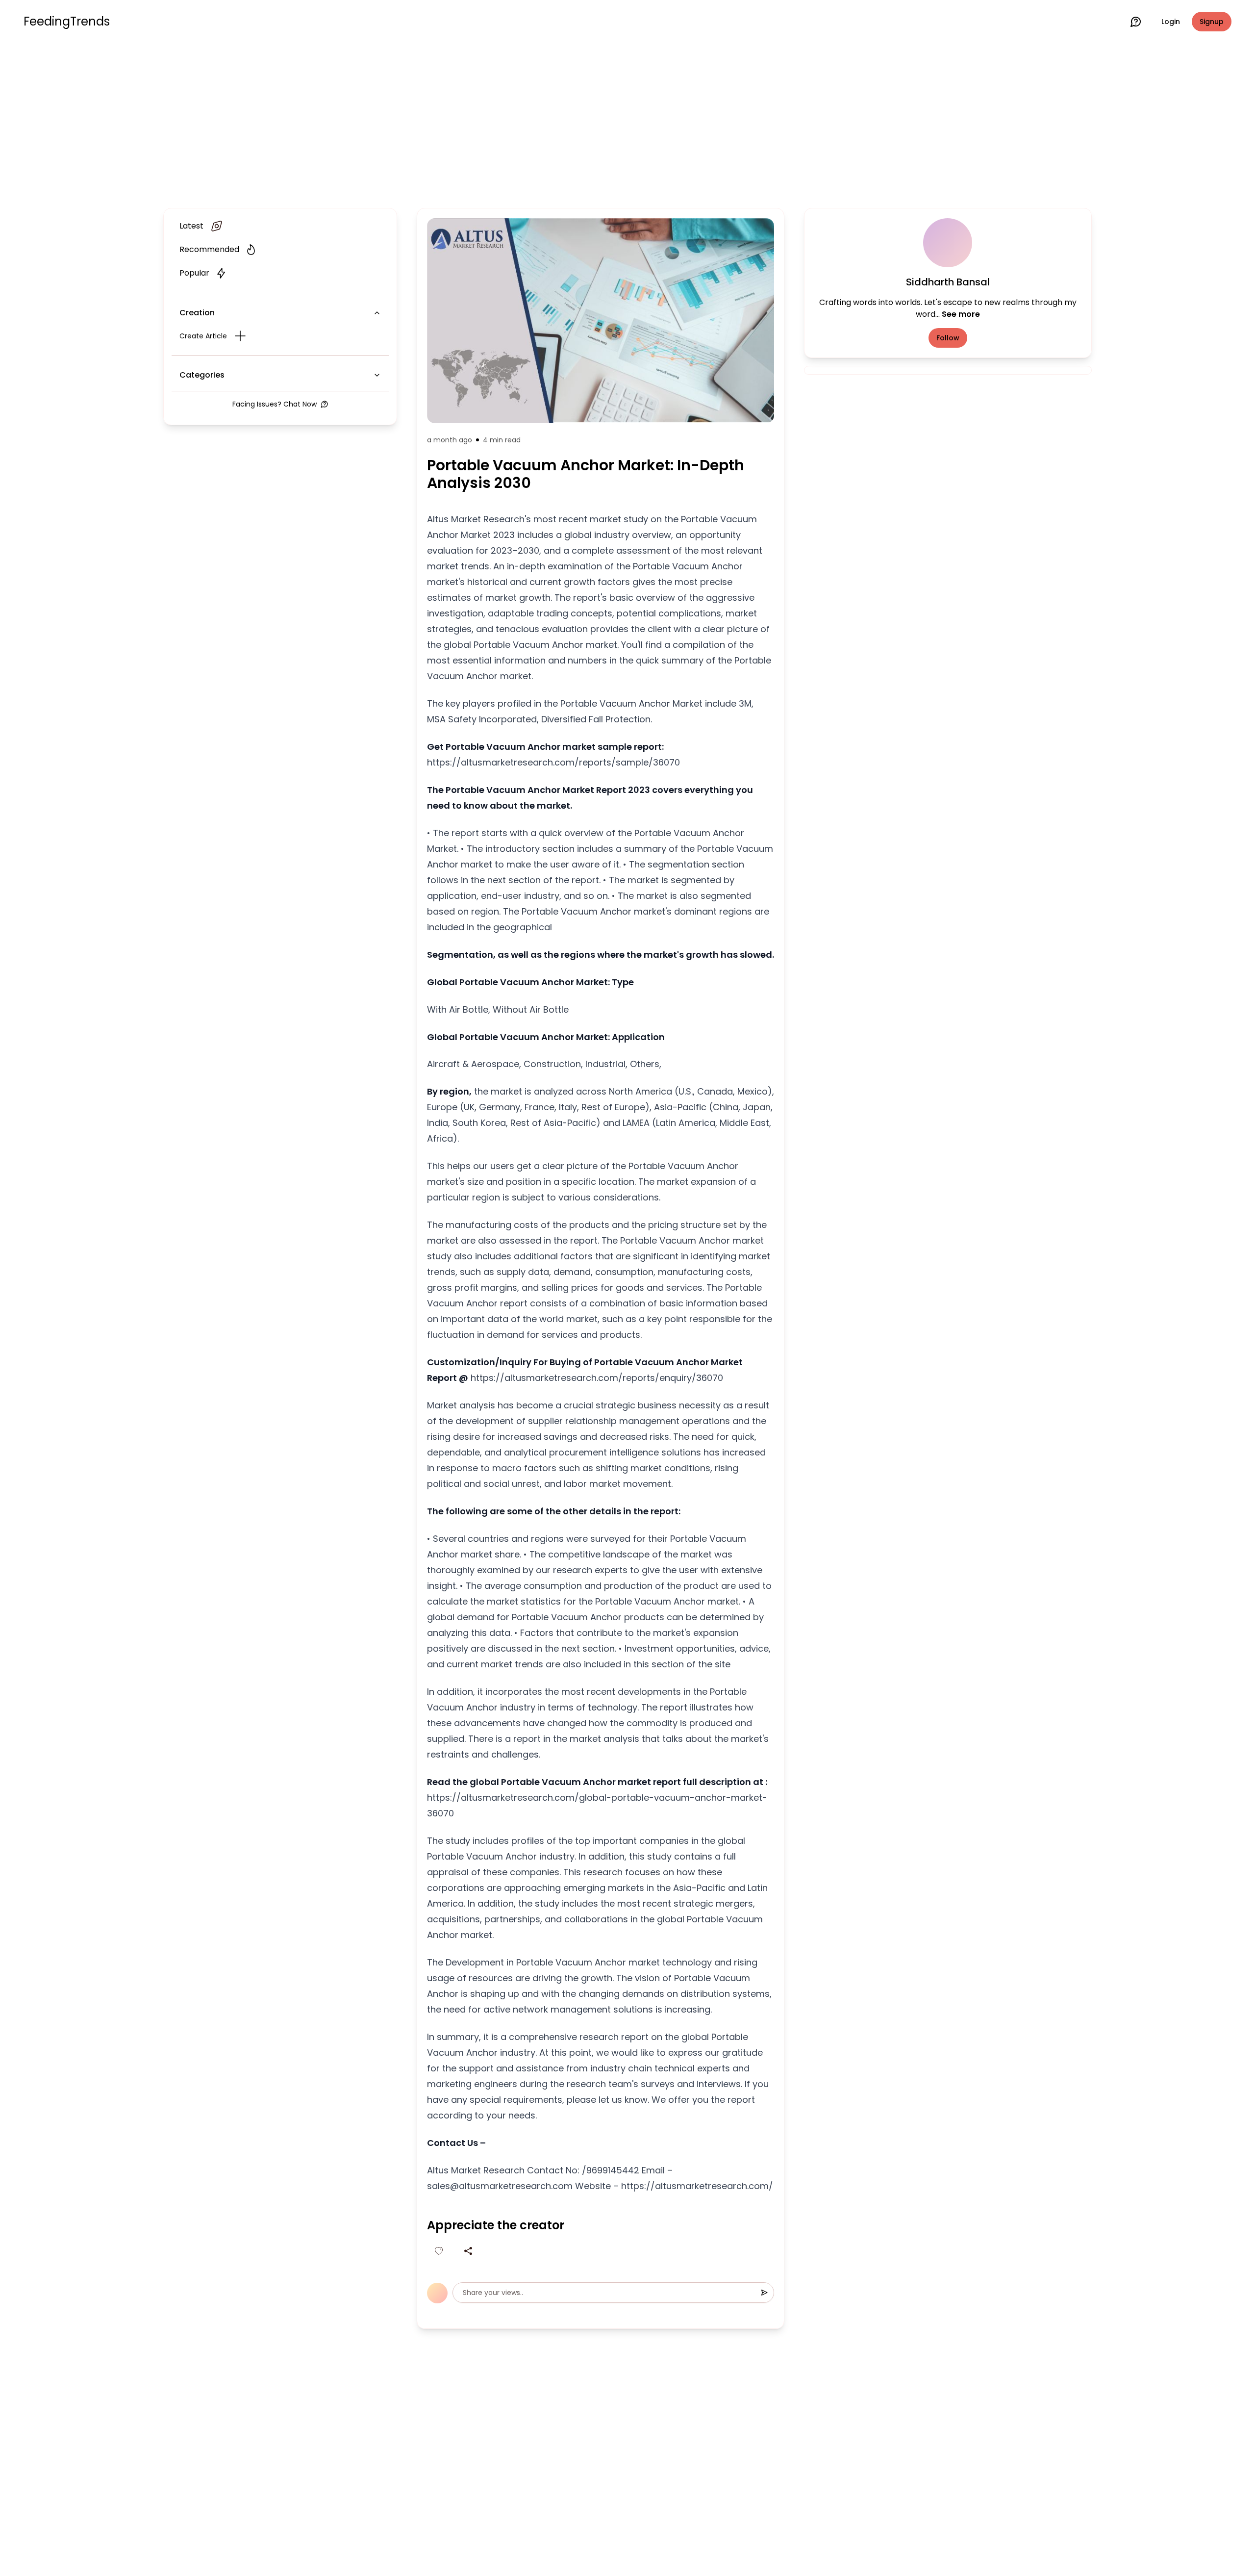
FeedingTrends (67, 22)
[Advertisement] (627, 124)
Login (1171, 22)
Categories (202, 375)
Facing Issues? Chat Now (275, 404)
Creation (197, 313)
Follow (948, 338)
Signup (1212, 22)
